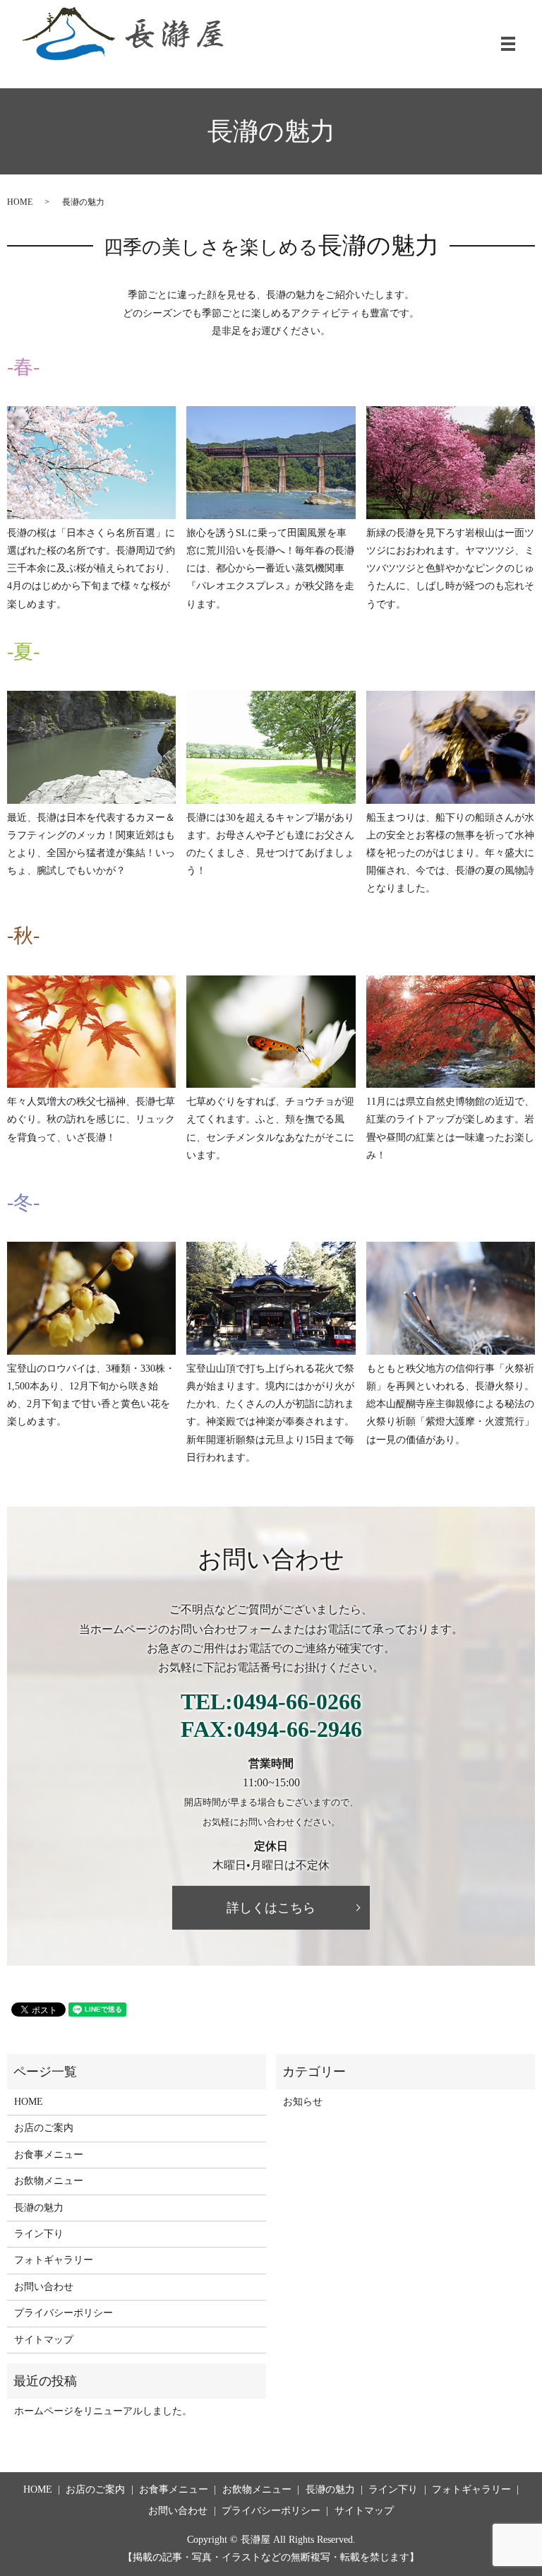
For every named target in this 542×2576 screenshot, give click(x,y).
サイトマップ (44, 2340)
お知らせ (303, 2102)
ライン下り (39, 2234)
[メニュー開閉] (508, 44)
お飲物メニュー (49, 2181)
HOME (20, 202)
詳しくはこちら (271, 1907)
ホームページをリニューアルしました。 (103, 2411)
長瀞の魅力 (39, 2208)
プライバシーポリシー (64, 2313)
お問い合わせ (44, 2287)
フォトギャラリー (54, 2260)
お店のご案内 (44, 2128)
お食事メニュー (49, 2155)
